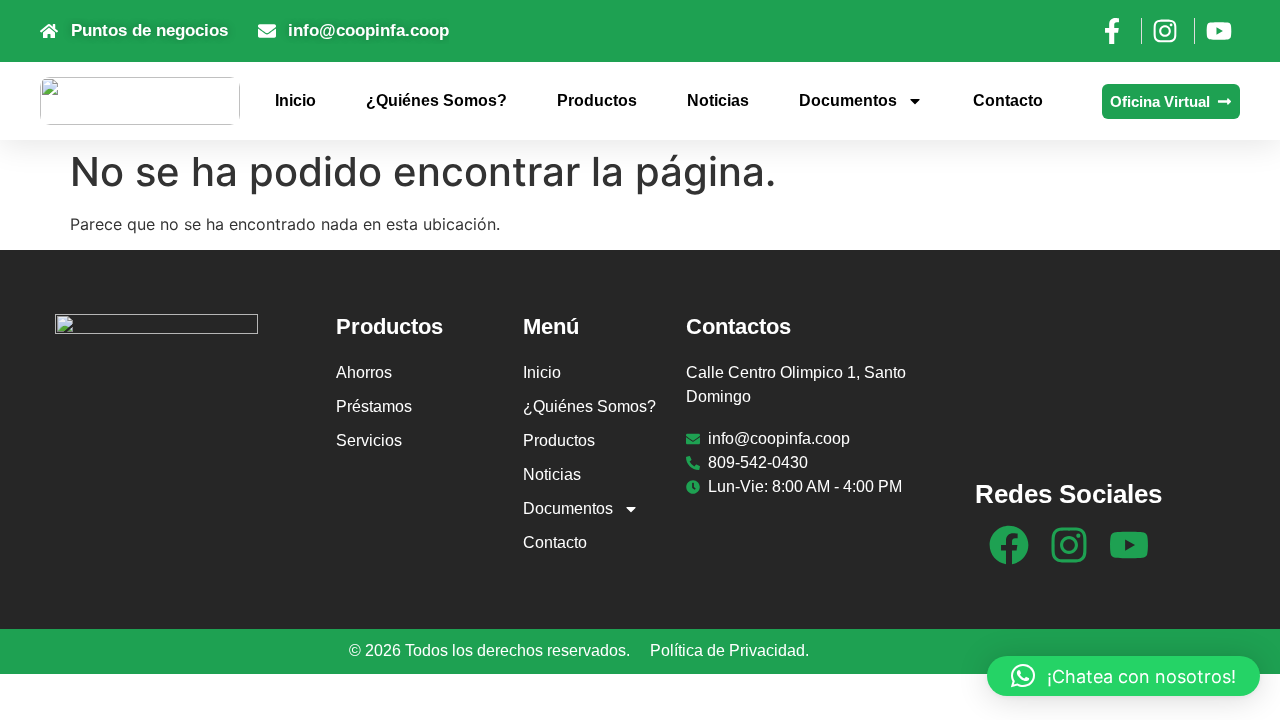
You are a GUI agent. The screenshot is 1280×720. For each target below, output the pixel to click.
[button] (1123, 676)
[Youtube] (1129, 545)
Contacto (1008, 100)
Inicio (295, 100)
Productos (597, 100)
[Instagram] (1069, 545)
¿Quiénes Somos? (436, 100)
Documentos (848, 100)
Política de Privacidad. (729, 650)
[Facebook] (1009, 545)
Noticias (718, 100)
